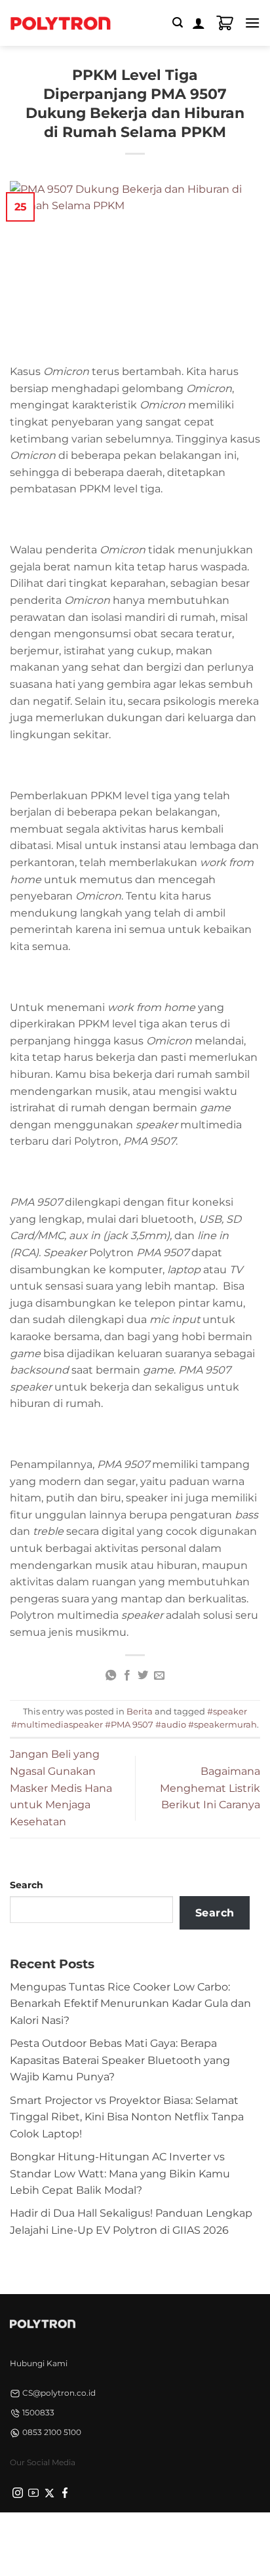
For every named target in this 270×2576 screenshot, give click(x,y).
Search (27, 1885)
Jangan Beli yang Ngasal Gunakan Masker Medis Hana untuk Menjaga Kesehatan (61, 1788)
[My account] (199, 23)
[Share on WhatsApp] (111, 1676)
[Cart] (225, 23)
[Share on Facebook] (127, 1676)
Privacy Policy (52, 2535)
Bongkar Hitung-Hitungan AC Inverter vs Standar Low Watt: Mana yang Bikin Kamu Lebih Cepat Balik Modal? (120, 2173)
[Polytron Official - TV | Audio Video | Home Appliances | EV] (60, 23)
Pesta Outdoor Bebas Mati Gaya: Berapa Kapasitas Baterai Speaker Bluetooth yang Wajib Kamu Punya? (120, 2060)
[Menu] (252, 23)
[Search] (178, 23)
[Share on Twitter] (143, 1676)
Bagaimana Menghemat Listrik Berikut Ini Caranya (210, 1788)
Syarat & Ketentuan (131, 2535)
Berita (140, 1712)
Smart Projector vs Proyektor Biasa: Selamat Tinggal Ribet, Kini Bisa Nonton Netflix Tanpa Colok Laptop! (127, 2117)
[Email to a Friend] (159, 1676)
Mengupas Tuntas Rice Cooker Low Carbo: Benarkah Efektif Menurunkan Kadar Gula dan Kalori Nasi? (130, 2004)
